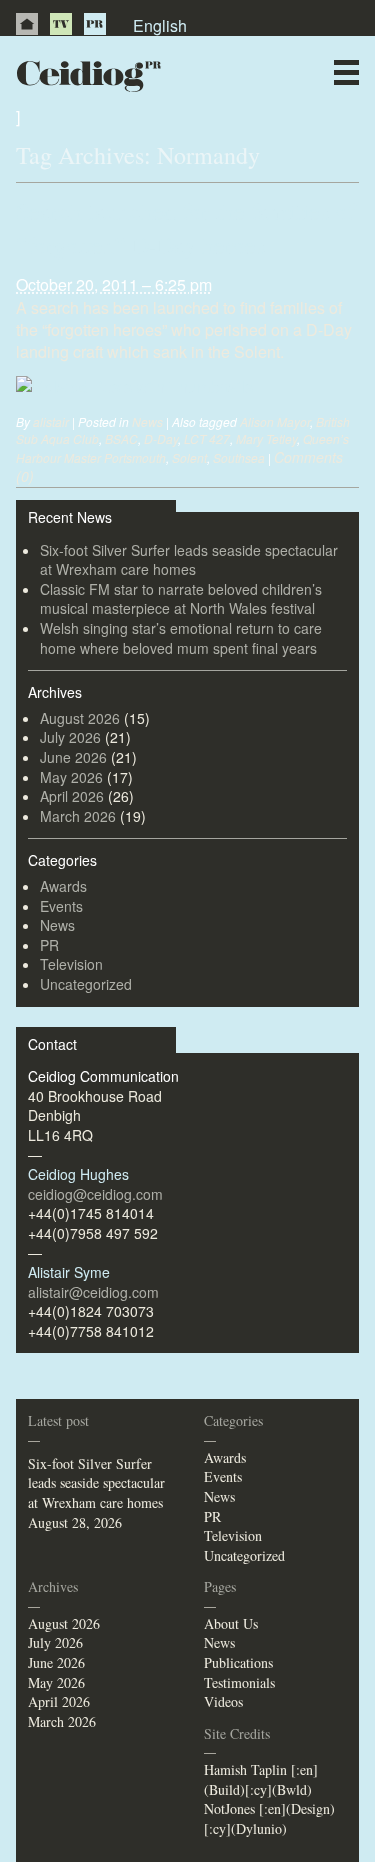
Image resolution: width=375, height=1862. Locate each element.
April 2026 (72, 796)
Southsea (239, 457)
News (147, 421)
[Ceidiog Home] (27, 24)
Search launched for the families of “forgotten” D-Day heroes (185, 228)
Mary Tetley (266, 438)
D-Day (161, 438)
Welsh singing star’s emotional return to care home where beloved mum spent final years (181, 638)
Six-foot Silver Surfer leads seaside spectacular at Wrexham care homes (189, 560)
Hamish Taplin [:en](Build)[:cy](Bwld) (261, 1779)
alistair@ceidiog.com (93, 1292)
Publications (238, 1662)
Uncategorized (86, 984)
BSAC (121, 438)
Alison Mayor (275, 421)
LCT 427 (207, 438)
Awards (63, 886)
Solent (189, 457)
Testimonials (239, 1682)
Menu (346, 72)
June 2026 (73, 757)
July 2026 (70, 737)
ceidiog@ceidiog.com (95, 1194)
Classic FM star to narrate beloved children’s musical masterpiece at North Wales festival (181, 599)
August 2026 (80, 718)
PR (95, 24)
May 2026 (71, 777)
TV (61, 24)
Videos (223, 1701)
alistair (51, 421)
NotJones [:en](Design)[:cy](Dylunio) (269, 1818)
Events (61, 906)
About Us (231, 1623)
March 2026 (78, 816)
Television (71, 964)
